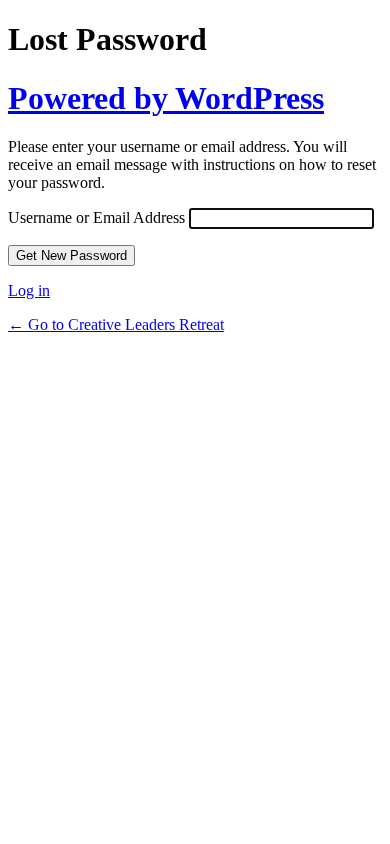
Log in (29, 290)
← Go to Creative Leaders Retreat (116, 324)
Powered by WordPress (166, 98)
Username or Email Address (96, 217)
